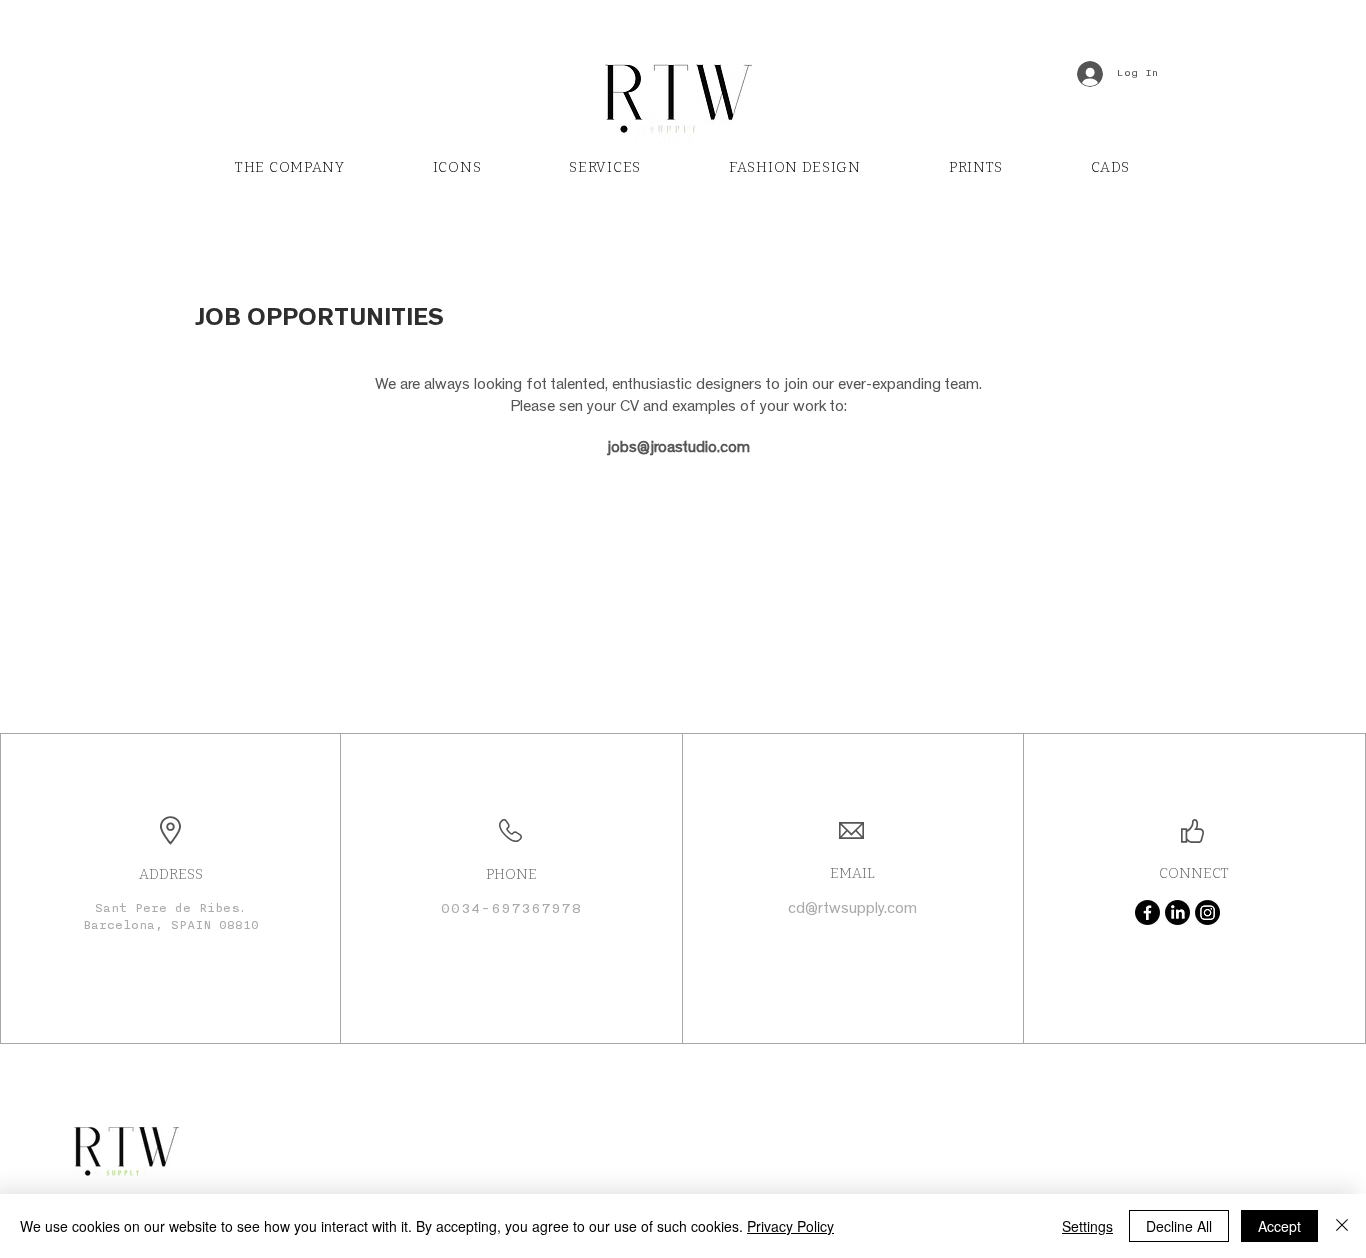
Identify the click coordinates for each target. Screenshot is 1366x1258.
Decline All (1179, 1226)
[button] (605, 168)
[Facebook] (1147, 912)
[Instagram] (1207, 912)
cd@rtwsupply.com (852, 910)
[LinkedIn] (1177, 912)
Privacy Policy (790, 1226)
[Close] (1342, 1226)
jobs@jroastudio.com (678, 449)
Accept (1279, 1226)
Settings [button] (1087, 1226)
